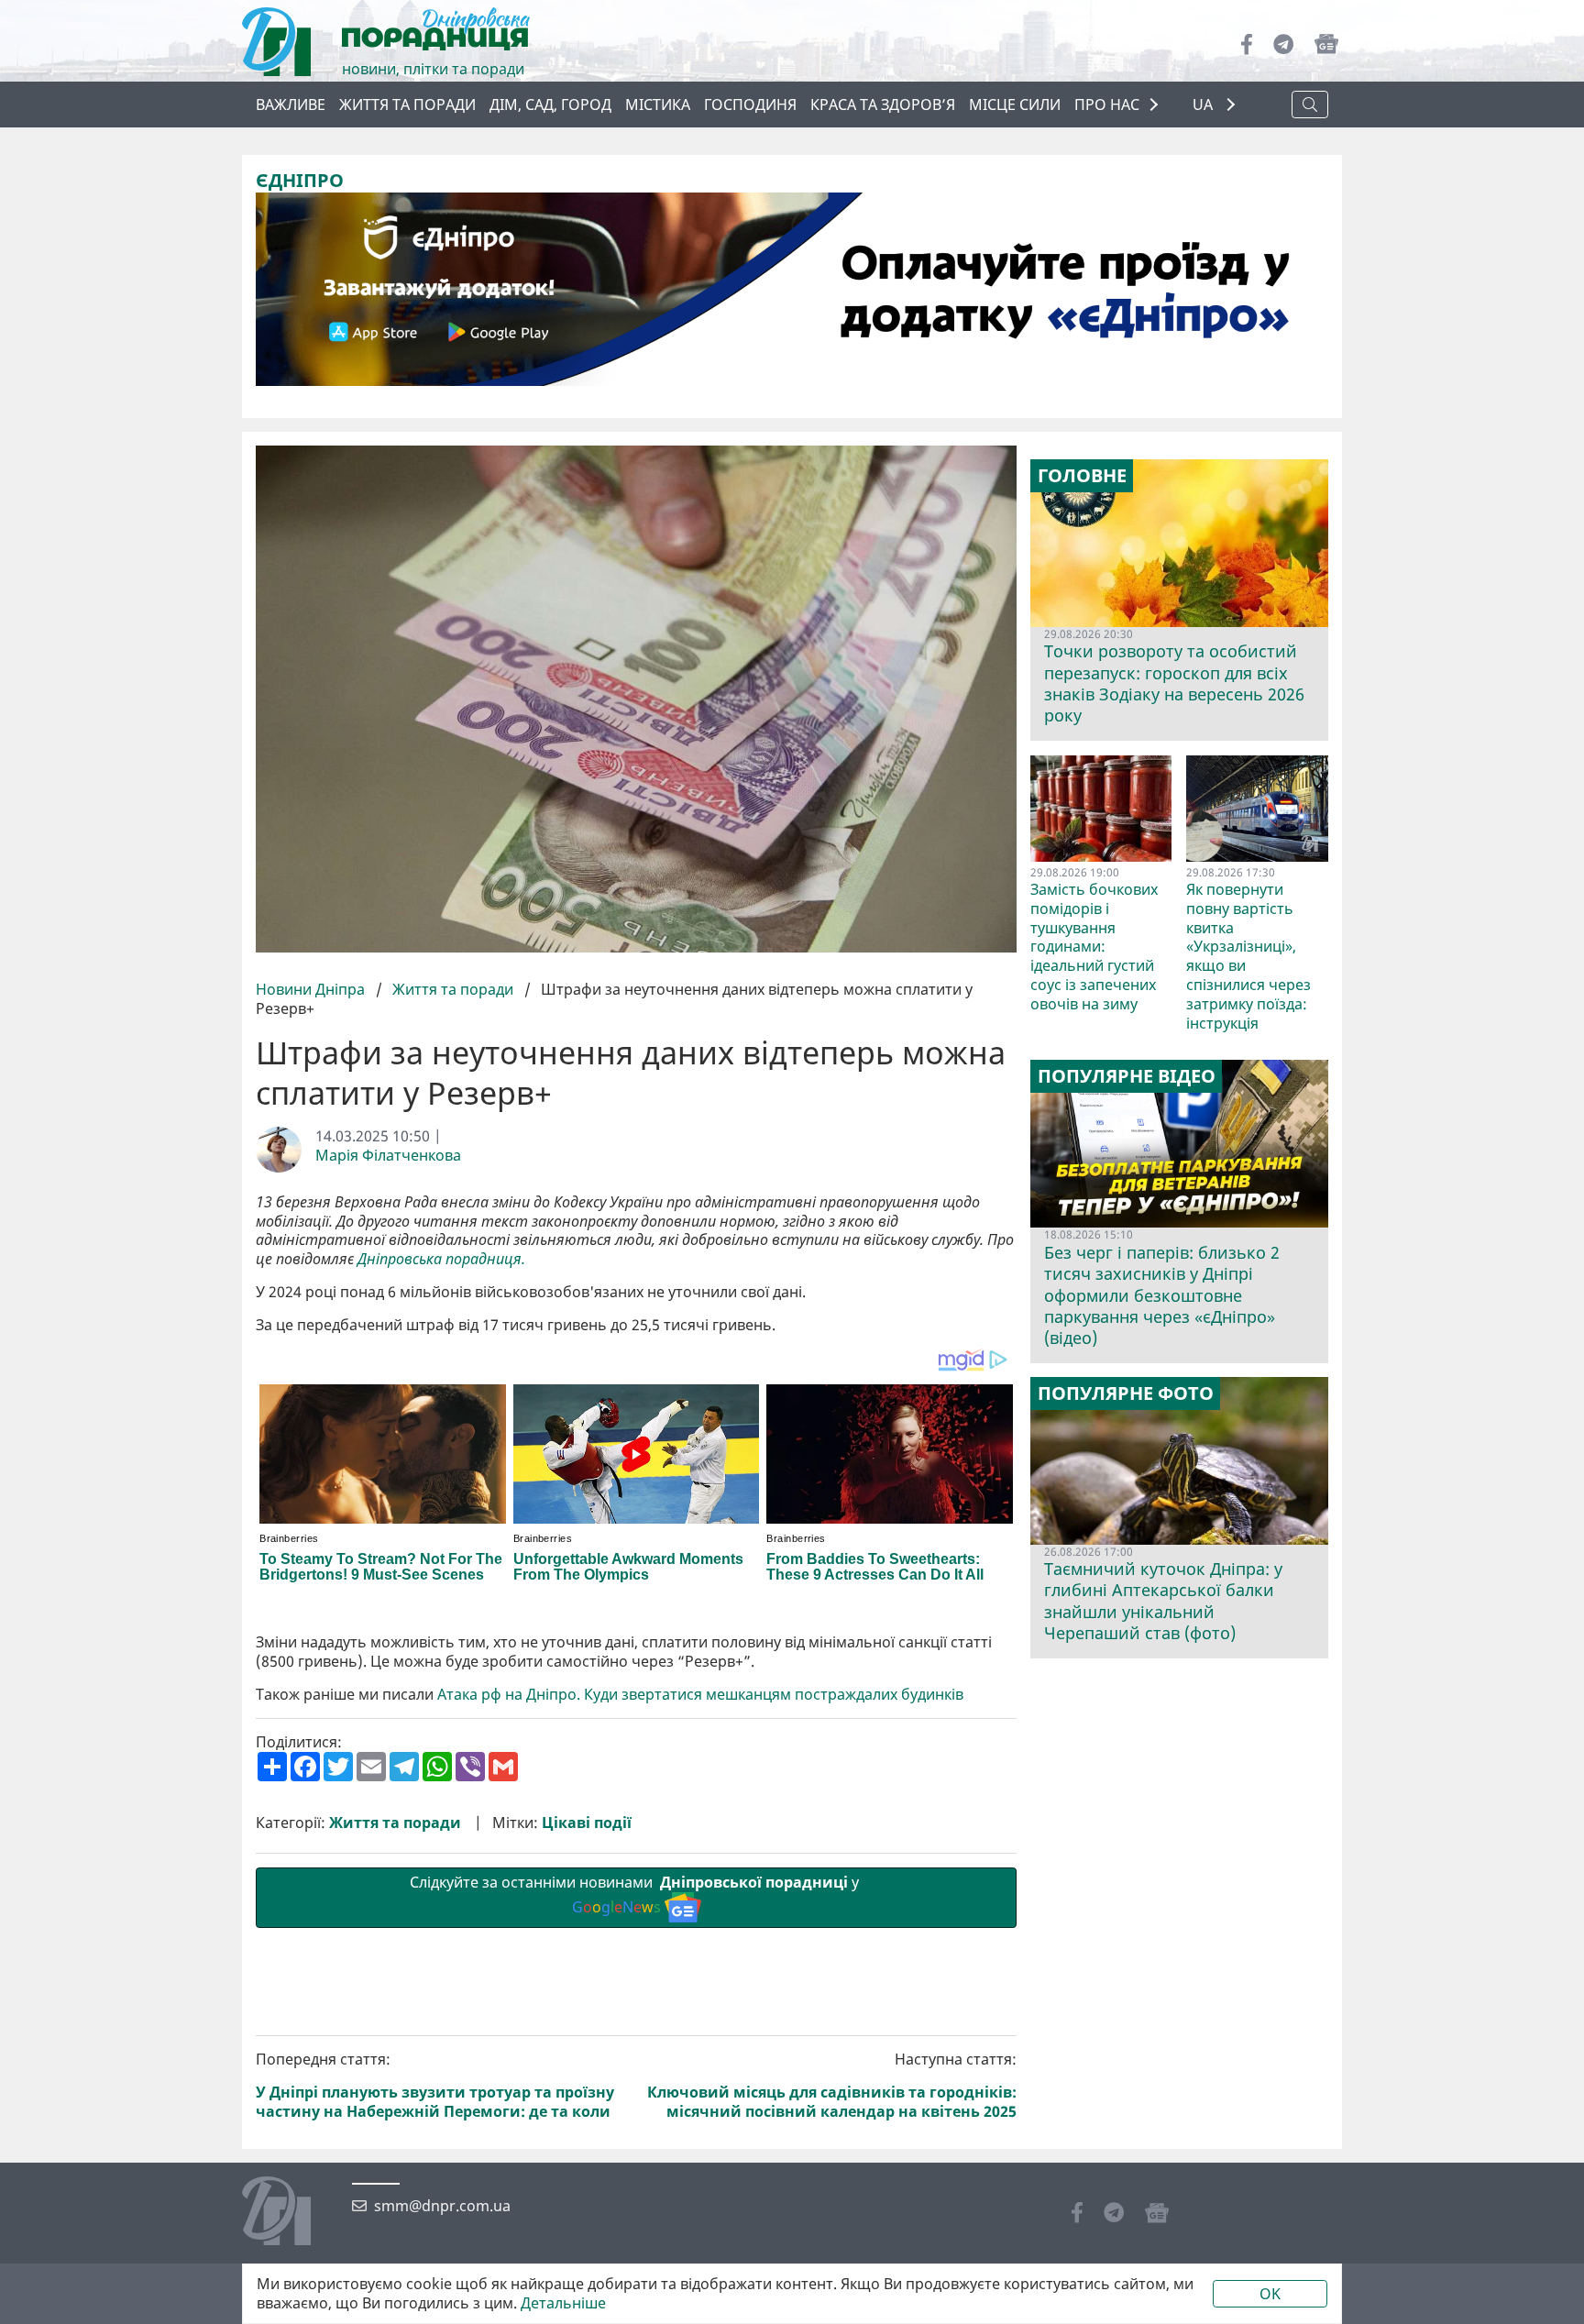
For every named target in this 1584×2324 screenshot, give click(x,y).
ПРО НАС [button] (1107, 105)
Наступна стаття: (832, 2085)
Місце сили (1015, 105)
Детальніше (563, 2303)
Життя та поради (407, 105)
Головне (1082, 476)
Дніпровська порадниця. (441, 1259)
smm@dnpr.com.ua (442, 2206)
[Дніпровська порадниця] (290, 2213)
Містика (658, 105)
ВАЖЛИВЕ (291, 105)
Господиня (750, 105)
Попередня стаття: (435, 2085)
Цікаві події (587, 1823)
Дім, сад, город (550, 105)
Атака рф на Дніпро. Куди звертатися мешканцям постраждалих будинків (700, 1695)
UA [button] (1204, 105)
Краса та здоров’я (883, 105)
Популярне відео (1127, 1076)
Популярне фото (1126, 1393)
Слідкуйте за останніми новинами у (636, 1894)
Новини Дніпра (312, 989)
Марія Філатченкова (388, 1156)
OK (1270, 2294)
